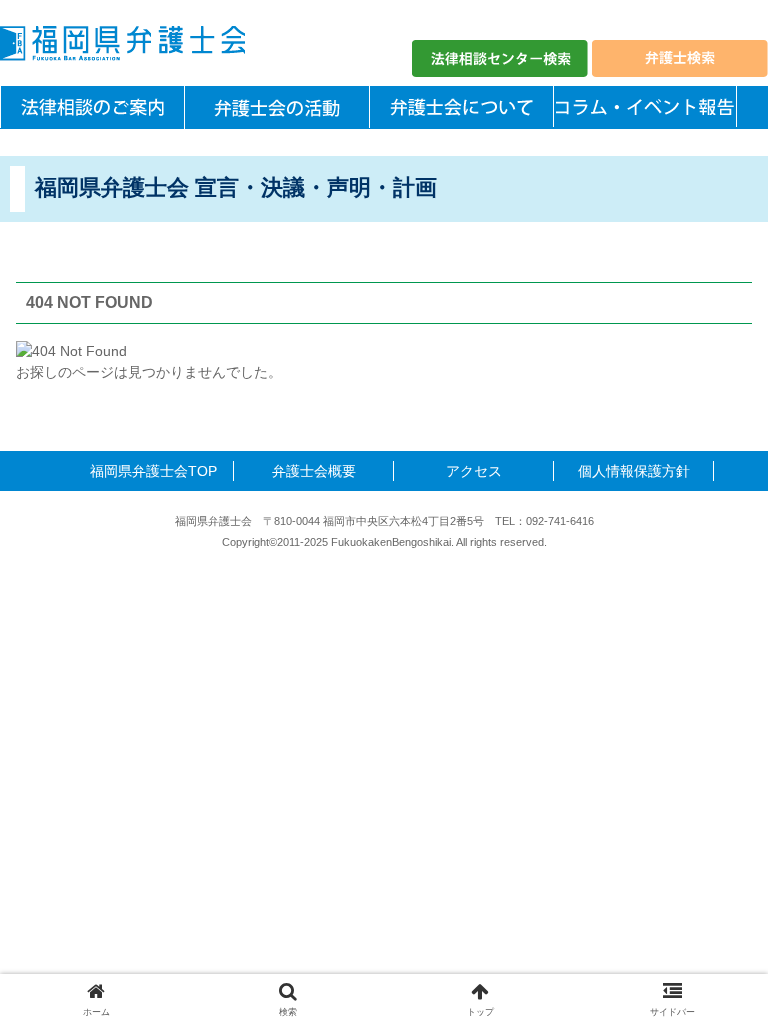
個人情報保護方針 (634, 471)
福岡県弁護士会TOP (153, 471)
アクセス (474, 471)
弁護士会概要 (314, 471)
